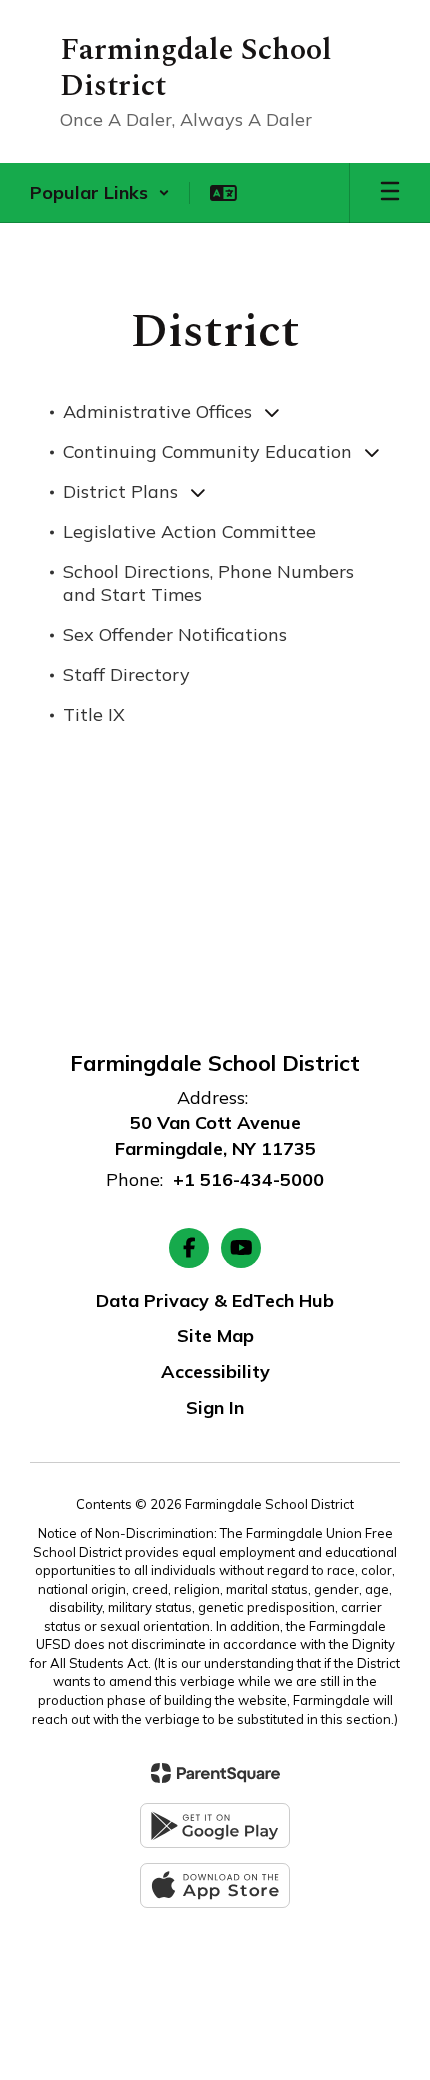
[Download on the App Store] (215, 1885)
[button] (100, 193)
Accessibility (215, 1371)
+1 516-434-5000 (248, 1179)
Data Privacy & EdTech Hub (215, 1300)
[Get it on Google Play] (215, 1825)
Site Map (215, 1335)
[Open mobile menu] (390, 193)
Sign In (215, 1407)
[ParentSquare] (215, 1773)
